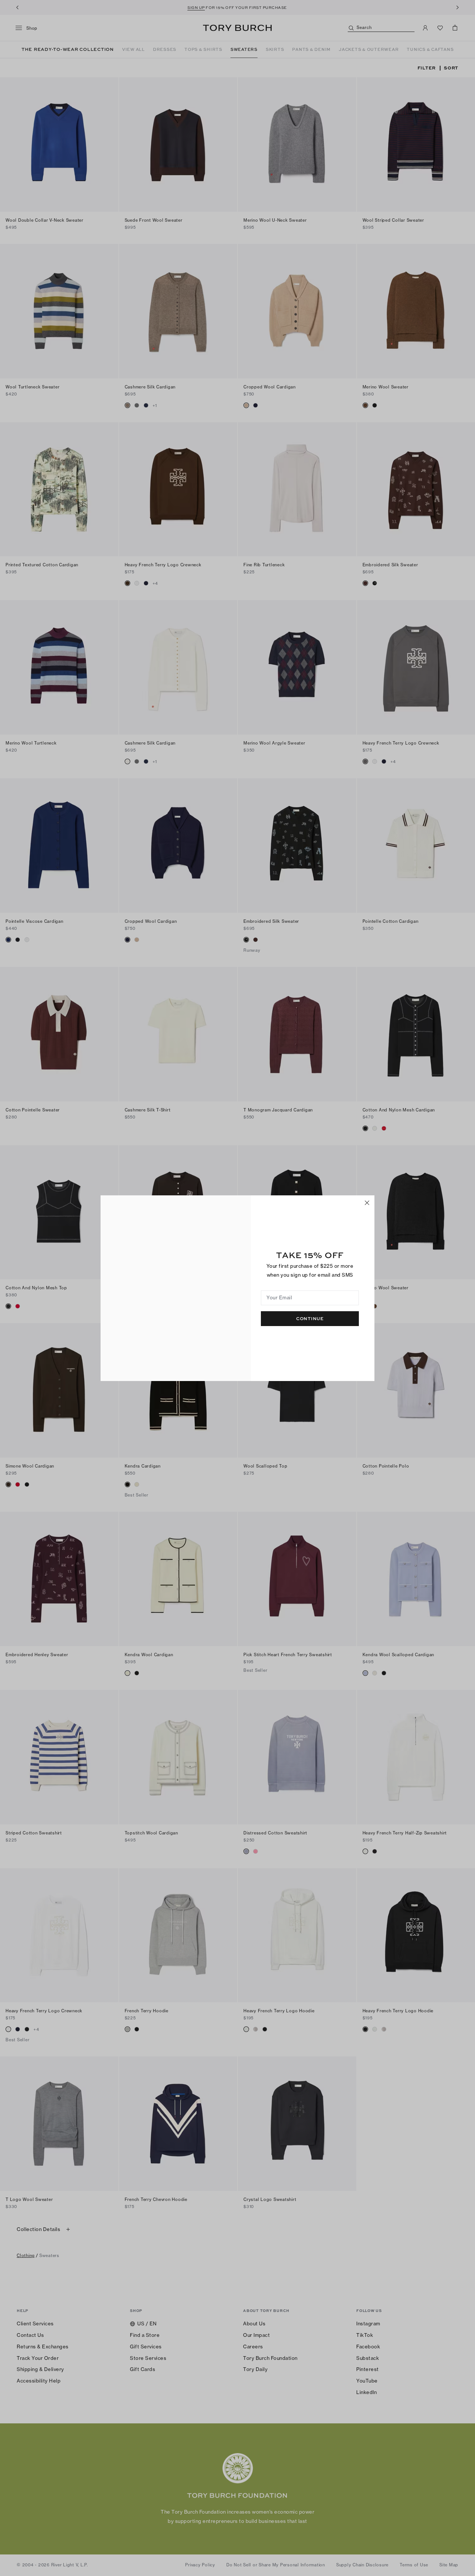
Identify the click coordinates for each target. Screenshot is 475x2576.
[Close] (367, 1203)
